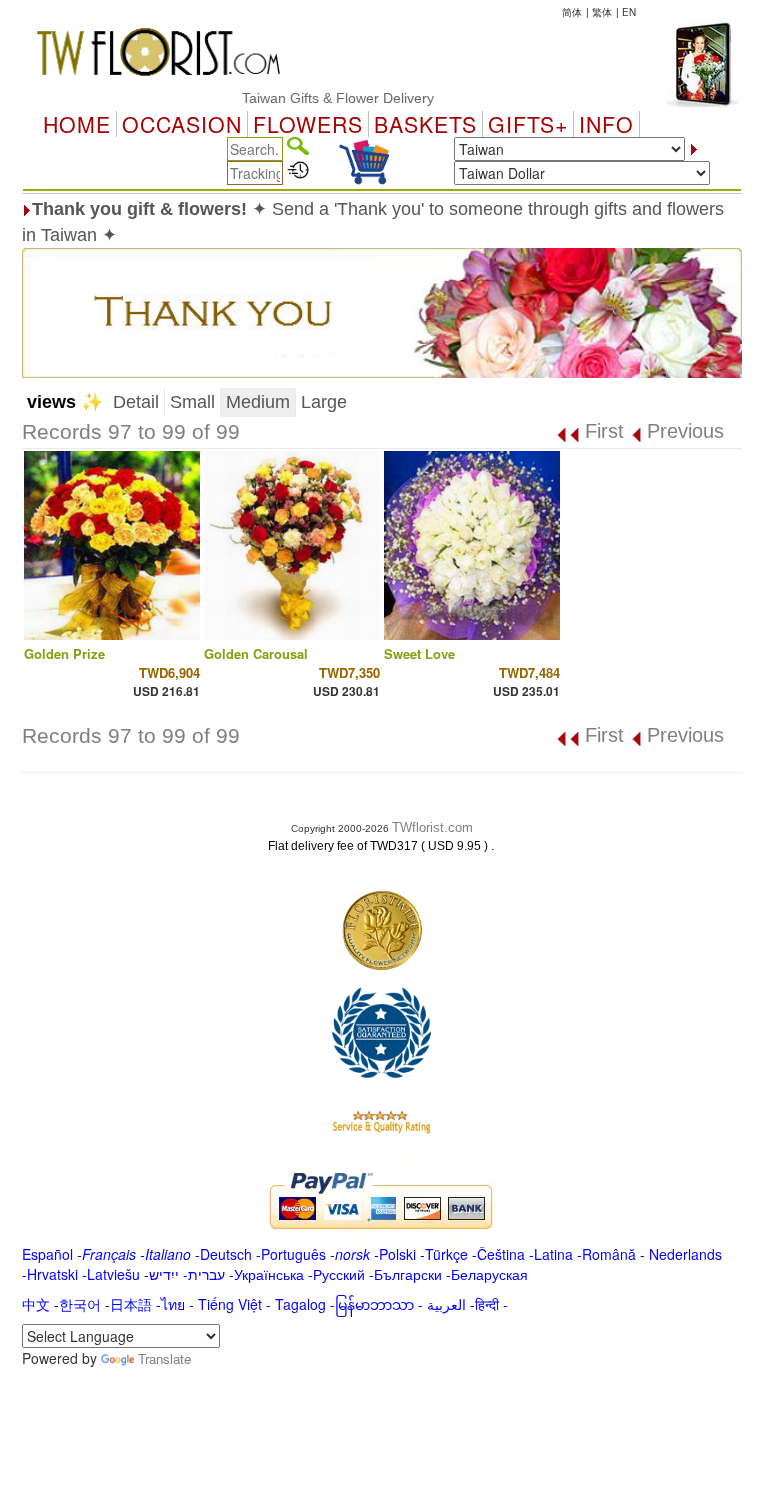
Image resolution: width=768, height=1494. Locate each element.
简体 (572, 12)
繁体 (602, 12)
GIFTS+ (528, 124)
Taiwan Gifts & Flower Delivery (322, 98)
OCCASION (182, 124)
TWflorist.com (432, 827)
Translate (164, 1358)
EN (629, 12)
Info (606, 124)
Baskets (425, 124)
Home (77, 124)
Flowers (308, 124)
